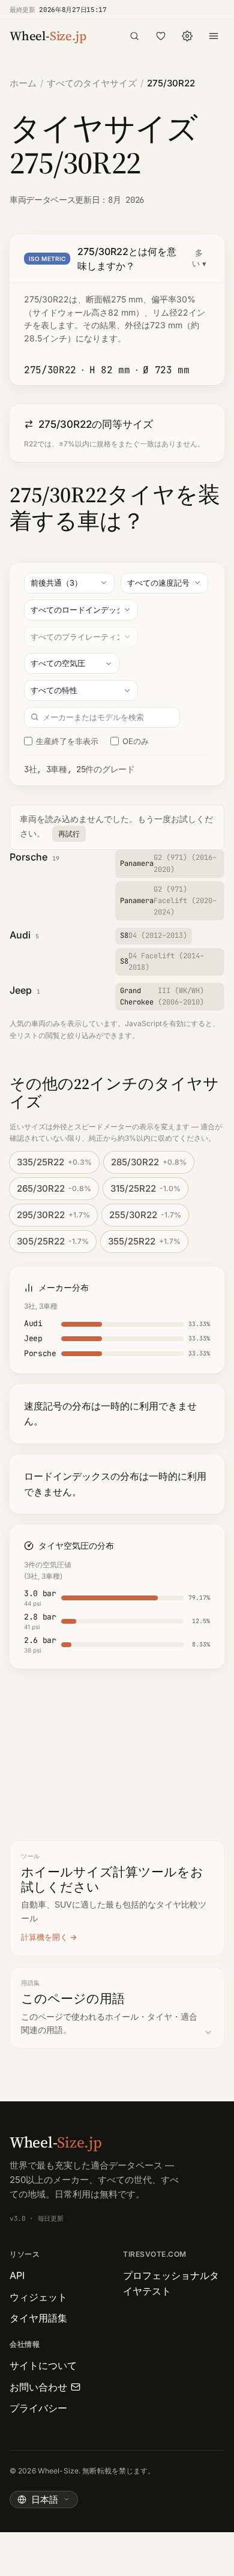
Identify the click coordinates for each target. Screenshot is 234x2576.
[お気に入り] (161, 36)
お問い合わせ (38, 2387)
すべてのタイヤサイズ (92, 83)
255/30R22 (145, 1215)
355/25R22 (144, 1241)
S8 (154, 935)
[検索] (134, 36)
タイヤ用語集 (38, 2318)
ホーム (23, 83)
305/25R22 (53, 1241)
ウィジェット (38, 2297)
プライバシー (38, 2408)
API (17, 2275)
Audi (20, 935)
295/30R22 (53, 1215)
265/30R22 (54, 1188)
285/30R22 (149, 1162)
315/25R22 (145, 1188)
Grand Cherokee (162, 996)
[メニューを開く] (214, 36)
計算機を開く (44, 1937)
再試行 (69, 834)
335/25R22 (54, 1162)
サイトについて (43, 2365)
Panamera (168, 863)
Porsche (28, 857)
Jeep (21, 990)
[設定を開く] (187, 36)
